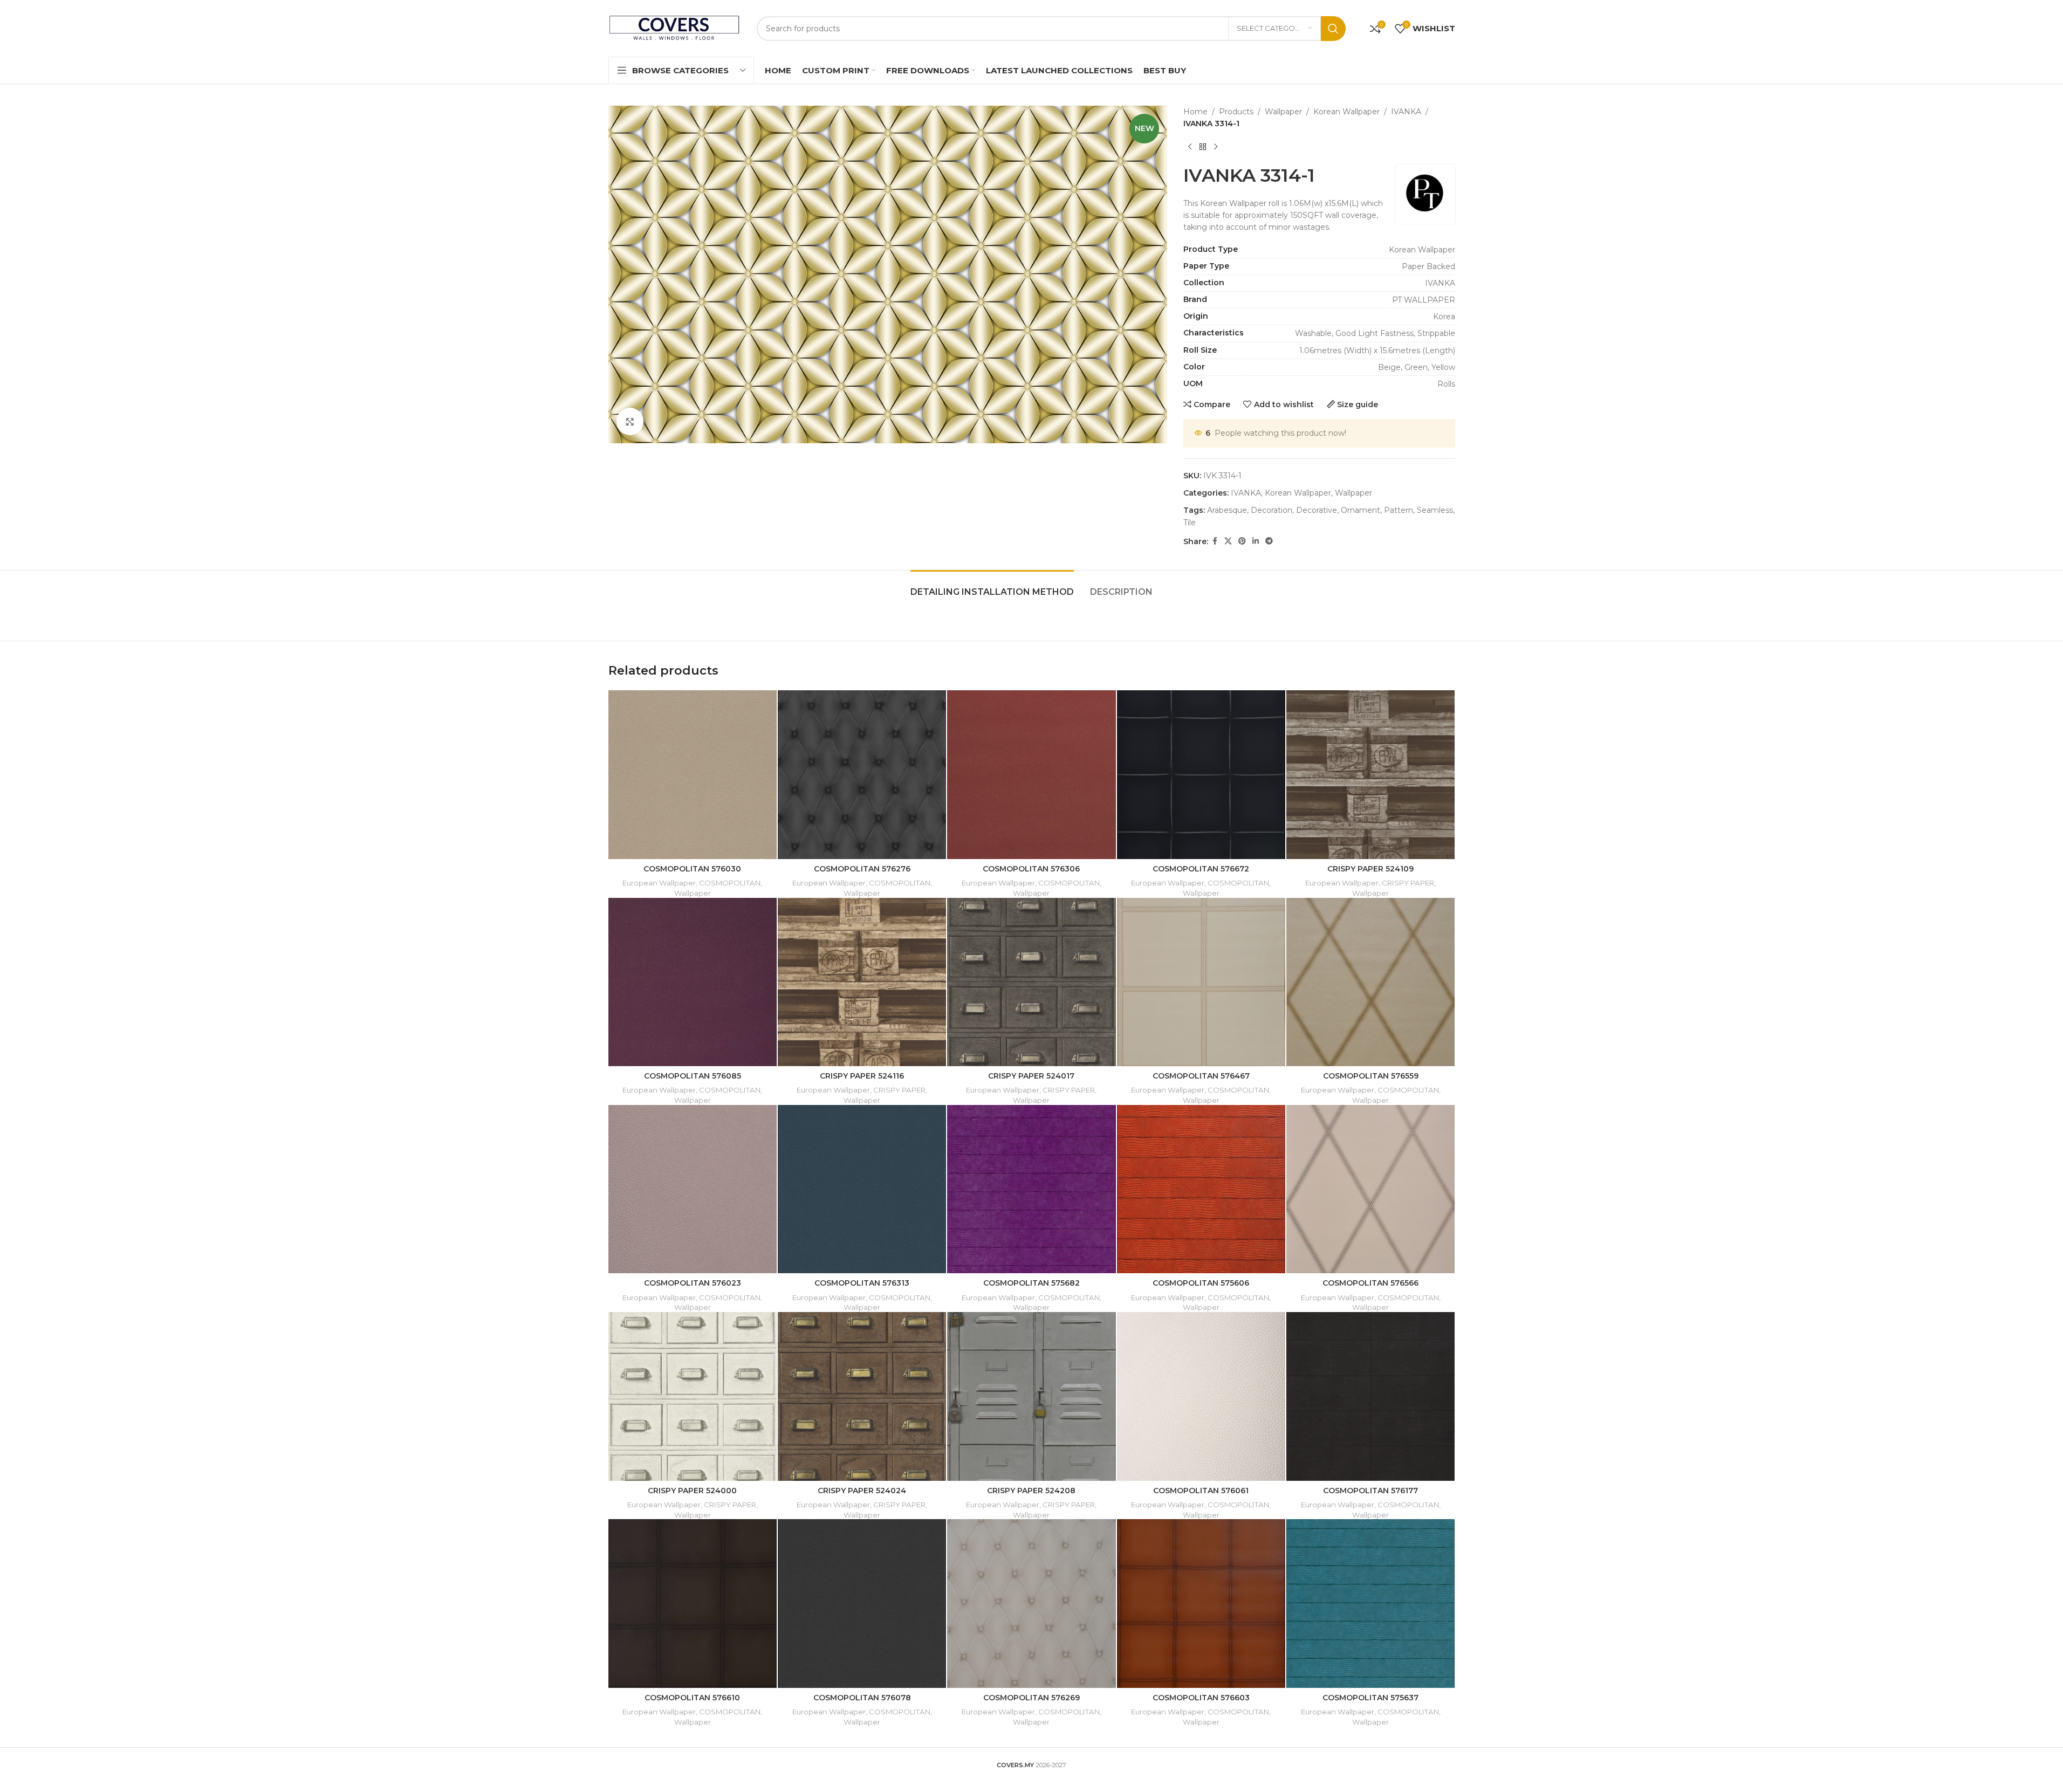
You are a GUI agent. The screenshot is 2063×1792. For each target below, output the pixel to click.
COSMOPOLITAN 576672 (1201, 869)
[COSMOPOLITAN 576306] (1031, 774)
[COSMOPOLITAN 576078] (862, 1603)
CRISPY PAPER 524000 (692, 1491)
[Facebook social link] (1215, 541)
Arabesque (1227, 510)
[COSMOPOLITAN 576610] (693, 1603)
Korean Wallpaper (1346, 112)
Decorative (1317, 510)
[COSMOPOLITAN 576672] (1201, 774)
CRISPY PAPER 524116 (862, 1076)
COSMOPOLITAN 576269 (1031, 1698)
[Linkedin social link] (1256, 541)
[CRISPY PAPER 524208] (1031, 1396)
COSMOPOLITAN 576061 (1201, 1491)
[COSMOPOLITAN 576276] (862, 774)
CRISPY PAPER (1408, 883)
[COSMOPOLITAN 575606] (1201, 1189)
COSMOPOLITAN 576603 (1201, 1698)
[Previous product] (1190, 147)
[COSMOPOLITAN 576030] (693, 774)
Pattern (1399, 510)
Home (1195, 112)
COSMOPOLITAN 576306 (1031, 869)
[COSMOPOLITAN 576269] (1031, 1603)
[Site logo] (674, 28)
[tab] (992, 586)
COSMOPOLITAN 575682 (1031, 1283)
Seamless (1435, 510)
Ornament (1361, 510)
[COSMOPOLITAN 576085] (693, 982)
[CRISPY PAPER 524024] (862, 1396)
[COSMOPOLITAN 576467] (1201, 982)
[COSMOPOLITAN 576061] (1201, 1396)
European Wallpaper (659, 883)
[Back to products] (1203, 147)
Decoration (1272, 510)
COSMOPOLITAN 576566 (1370, 1283)
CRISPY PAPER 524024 (862, 1491)
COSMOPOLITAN (730, 883)
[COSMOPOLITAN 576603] (1201, 1603)
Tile (1190, 523)
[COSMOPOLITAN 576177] (1370, 1396)
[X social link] (1228, 541)
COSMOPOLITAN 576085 (693, 1076)
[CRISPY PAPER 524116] (862, 982)
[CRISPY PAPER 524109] (1370, 774)
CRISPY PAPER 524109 (1370, 869)
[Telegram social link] (1269, 541)
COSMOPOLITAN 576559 (1371, 1076)
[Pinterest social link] (1242, 541)
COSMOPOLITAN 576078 (862, 1698)
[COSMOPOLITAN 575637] (1370, 1603)
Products (1236, 112)
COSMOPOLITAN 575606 (1201, 1283)
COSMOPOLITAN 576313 (862, 1283)
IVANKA (1406, 112)
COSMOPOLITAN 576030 (692, 869)
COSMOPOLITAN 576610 (692, 1698)
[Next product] (1216, 147)
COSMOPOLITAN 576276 (862, 869)
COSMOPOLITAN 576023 (693, 1283)
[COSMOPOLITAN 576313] (862, 1189)
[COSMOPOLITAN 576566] (1370, 1189)
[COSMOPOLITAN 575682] (1031, 1189)
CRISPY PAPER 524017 (1031, 1076)
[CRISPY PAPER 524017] (1031, 982)
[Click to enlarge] (630, 421)
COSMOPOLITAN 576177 (1370, 1491)
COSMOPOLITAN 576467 (1201, 1076)
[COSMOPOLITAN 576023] (693, 1189)
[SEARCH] (1333, 29)
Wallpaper (1283, 112)
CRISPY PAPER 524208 (1031, 1491)
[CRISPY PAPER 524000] (693, 1396)
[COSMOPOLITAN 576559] (1370, 982)
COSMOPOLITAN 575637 (1370, 1698)
